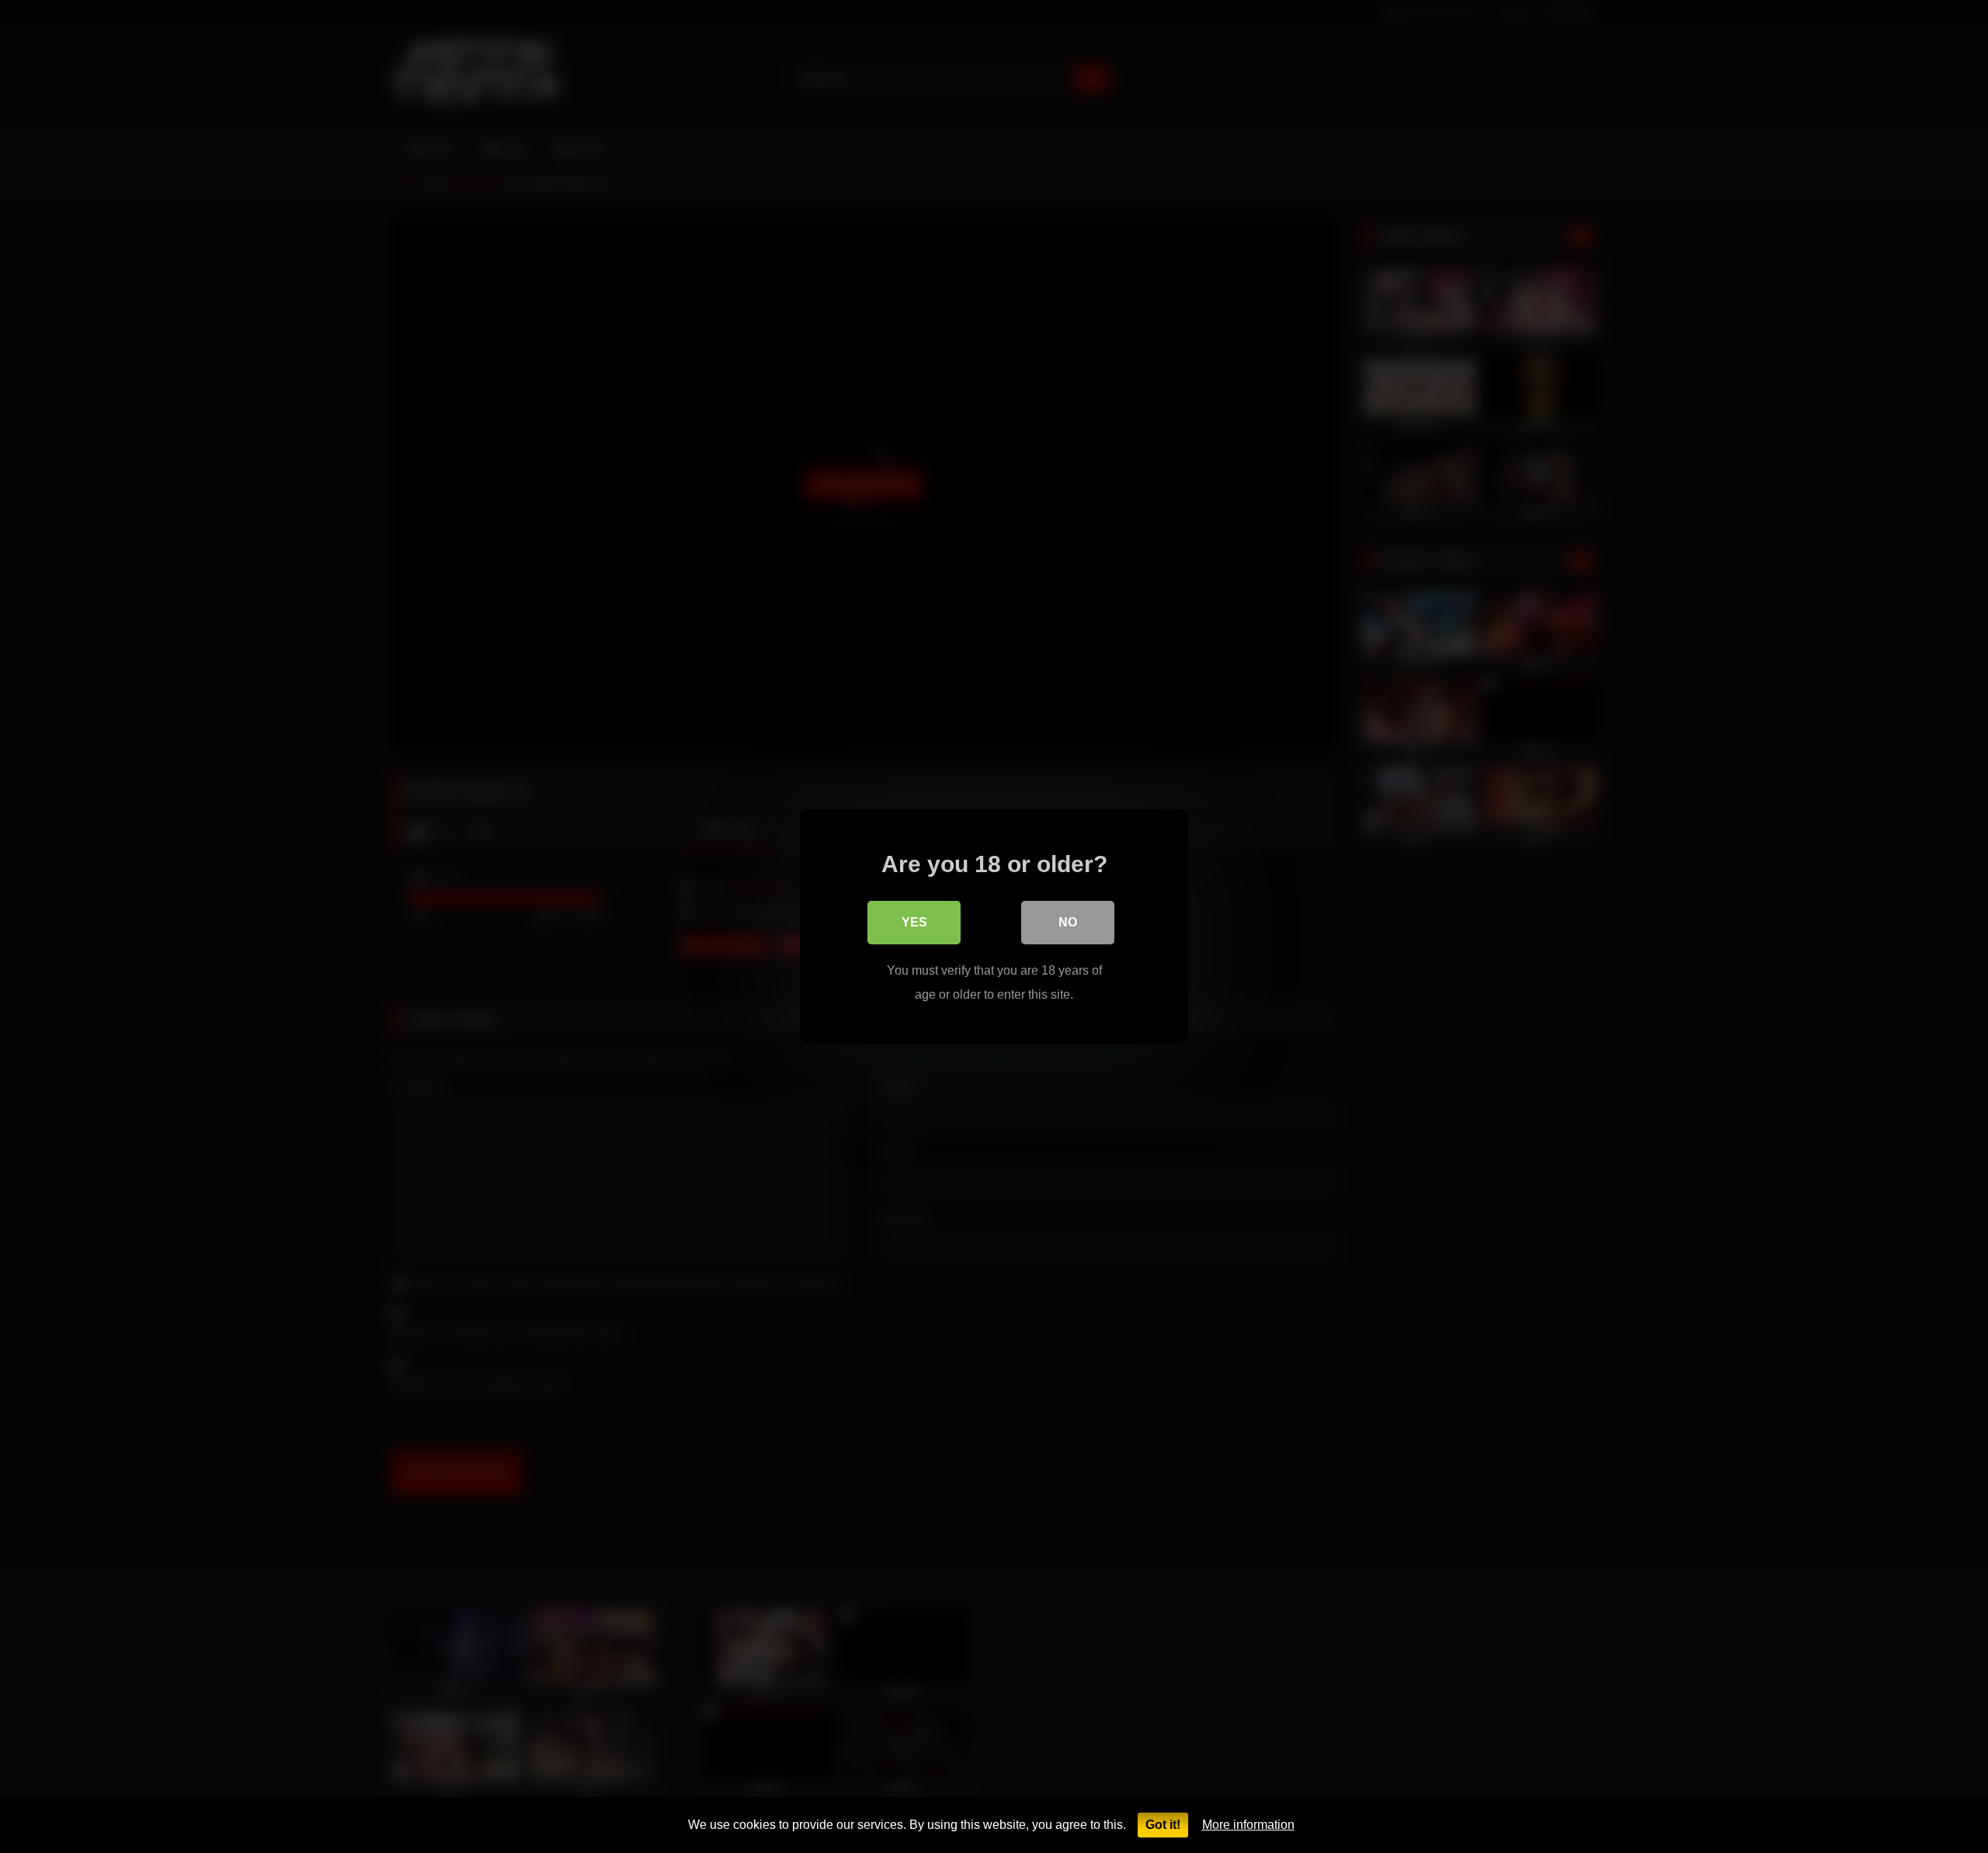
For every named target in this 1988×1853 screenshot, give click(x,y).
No (1068, 922)
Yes (914, 922)
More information (1248, 1825)
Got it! (1163, 1825)
